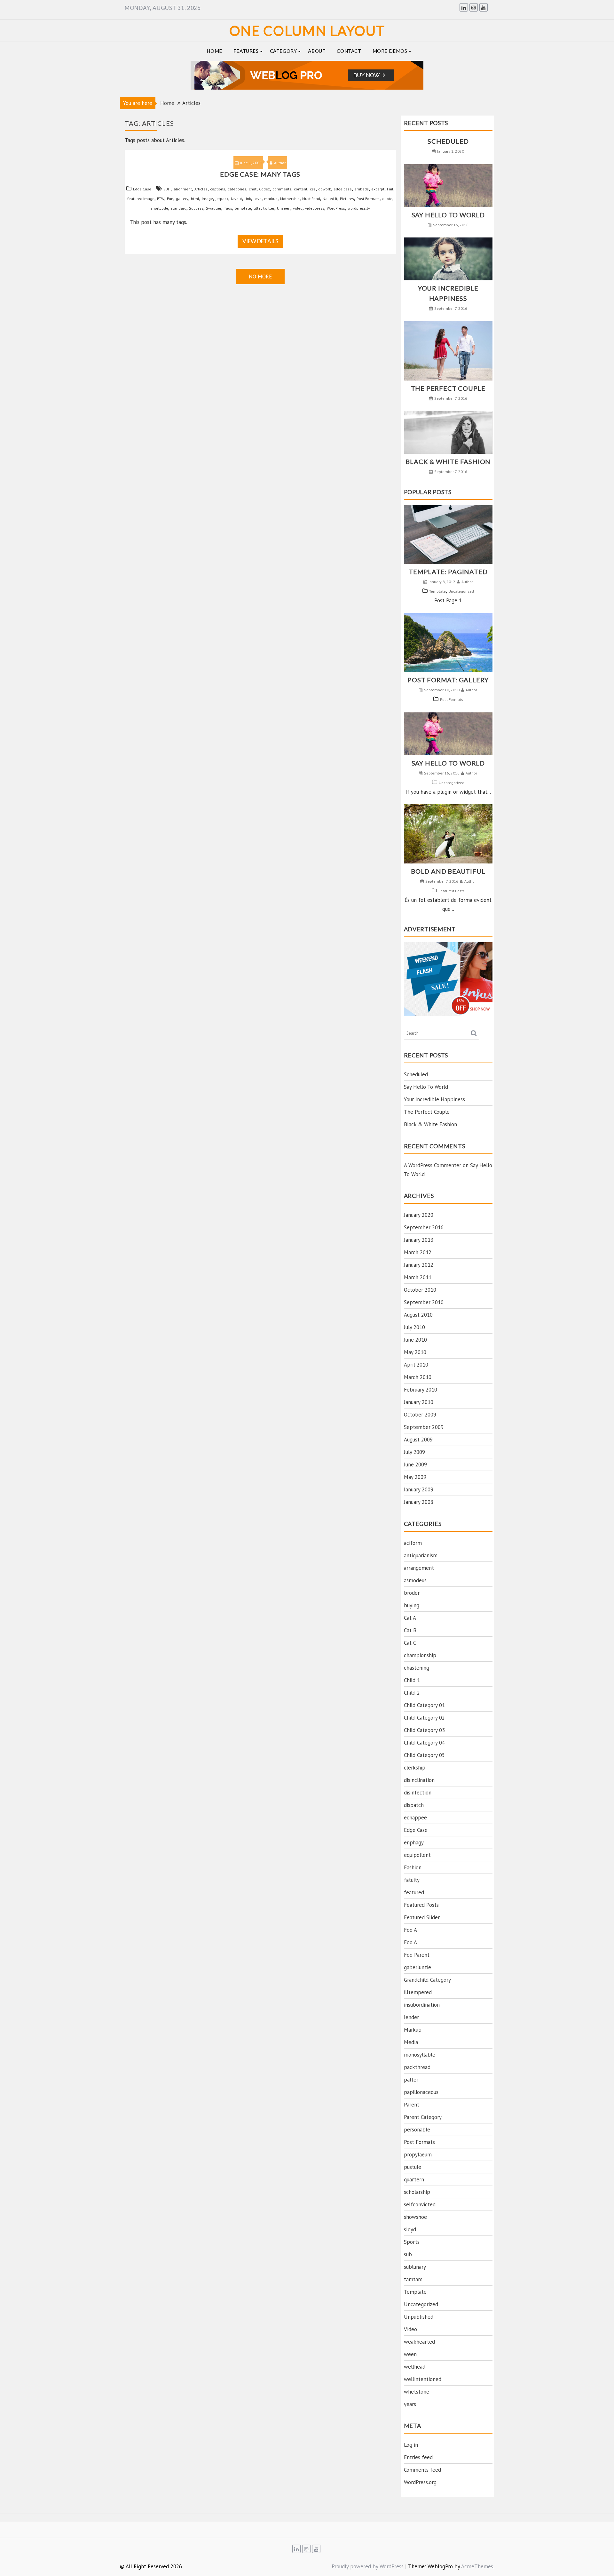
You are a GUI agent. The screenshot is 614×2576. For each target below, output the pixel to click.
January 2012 (419, 1265)
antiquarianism (421, 1555)
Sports (412, 2242)
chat (253, 189)
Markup (413, 2030)
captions (218, 189)
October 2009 (420, 1415)
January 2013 (419, 1240)
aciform (413, 1543)
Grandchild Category (427, 1980)
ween (410, 2354)
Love (258, 199)
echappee (415, 1818)
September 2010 (424, 1302)
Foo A (410, 1930)
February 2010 (421, 1390)
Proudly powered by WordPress (368, 2566)
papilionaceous (421, 2092)
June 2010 (415, 1340)
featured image (141, 199)
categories (237, 189)
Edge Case (142, 189)
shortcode (159, 208)
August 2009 (418, 1440)
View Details (260, 241)
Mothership (290, 199)
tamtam (413, 2279)
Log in (411, 2445)
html (195, 199)
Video (410, 2329)
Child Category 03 (424, 1730)
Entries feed (418, 2457)
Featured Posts (452, 891)
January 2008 (419, 1502)
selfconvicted (420, 2204)
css (313, 189)
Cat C (410, 1643)
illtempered (418, 1992)
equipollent (417, 1855)
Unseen (284, 208)
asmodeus (415, 1580)
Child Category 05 (424, 1755)
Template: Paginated (448, 572)
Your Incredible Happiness (434, 1099)
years (410, 2404)
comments (282, 189)
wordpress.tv (359, 208)
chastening (417, 1668)
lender (411, 2017)
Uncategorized (461, 591)
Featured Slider (422, 1917)
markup (271, 199)
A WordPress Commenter (433, 1165)
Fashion (413, 1867)
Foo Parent (417, 1955)
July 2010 (414, 1327)
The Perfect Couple (448, 388)
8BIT (167, 189)
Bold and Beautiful (448, 871)
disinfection (418, 1793)
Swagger (214, 208)
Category (283, 51)
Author (280, 163)
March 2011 (418, 1277)
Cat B (410, 1630)
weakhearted (419, 2342)
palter (411, 2080)
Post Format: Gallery (448, 680)
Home (214, 51)
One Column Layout (307, 31)
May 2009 (415, 1477)
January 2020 (419, 1215)
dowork (325, 189)
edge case (343, 189)
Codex (264, 189)
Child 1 (412, 1680)
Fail (390, 189)
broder (412, 1593)
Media (411, 2042)
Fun (170, 199)
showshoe (415, 2217)
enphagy (414, 1842)
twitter (269, 208)
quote (387, 199)
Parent (412, 2105)
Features (246, 51)
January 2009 (419, 1489)
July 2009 (414, 1452)
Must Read (311, 199)
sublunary (415, 2267)
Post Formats (368, 199)
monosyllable (420, 2055)
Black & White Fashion (448, 461)
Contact (349, 51)
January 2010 (419, 1402)
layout (236, 199)
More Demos (390, 51)
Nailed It (330, 199)
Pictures (347, 199)
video (298, 208)
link (248, 199)
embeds (362, 189)
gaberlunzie (417, 1967)
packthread (417, 2067)
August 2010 (418, 1315)
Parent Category (423, 2117)
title (257, 208)
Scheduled (448, 141)
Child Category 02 (424, 1718)
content (301, 189)
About (317, 51)
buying (412, 1605)
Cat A (410, 1618)
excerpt (378, 189)
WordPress (336, 208)
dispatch (414, 1805)
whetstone (417, 2392)
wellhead (415, 2367)
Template (437, 591)
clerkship (415, 1768)
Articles (201, 189)
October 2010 (420, 1290)
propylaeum (418, 2155)
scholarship (417, 2192)
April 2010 (416, 1365)
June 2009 (415, 1465)
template (243, 208)
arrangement (419, 1568)
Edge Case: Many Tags (260, 174)
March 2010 (418, 1377)
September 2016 (424, 1227)
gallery (182, 199)
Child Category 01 (424, 1705)
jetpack (222, 199)
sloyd (410, 2229)
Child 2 (412, 1693)
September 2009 (424, 1427)
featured (414, 1892)
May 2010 (415, 1352)
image (207, 199)
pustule (413, 2167)
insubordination (422, 2005)
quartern (414, 2179)
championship (420, 1655)
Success (196, 208)
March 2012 (418, 1252)
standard (179, 208)
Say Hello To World (448, 215)
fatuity (412, 1880)
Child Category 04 (424, 1743)
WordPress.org (420, 2482)
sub (408, 2254)
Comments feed (422, 2470)
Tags (228, 208)
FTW (161, 199)
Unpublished (419, 2317)
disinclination (419, 1780)
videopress (315, 208)
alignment (183, 189)
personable (417, 2130)
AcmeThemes (477, 2566)
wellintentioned (423, 2379)
